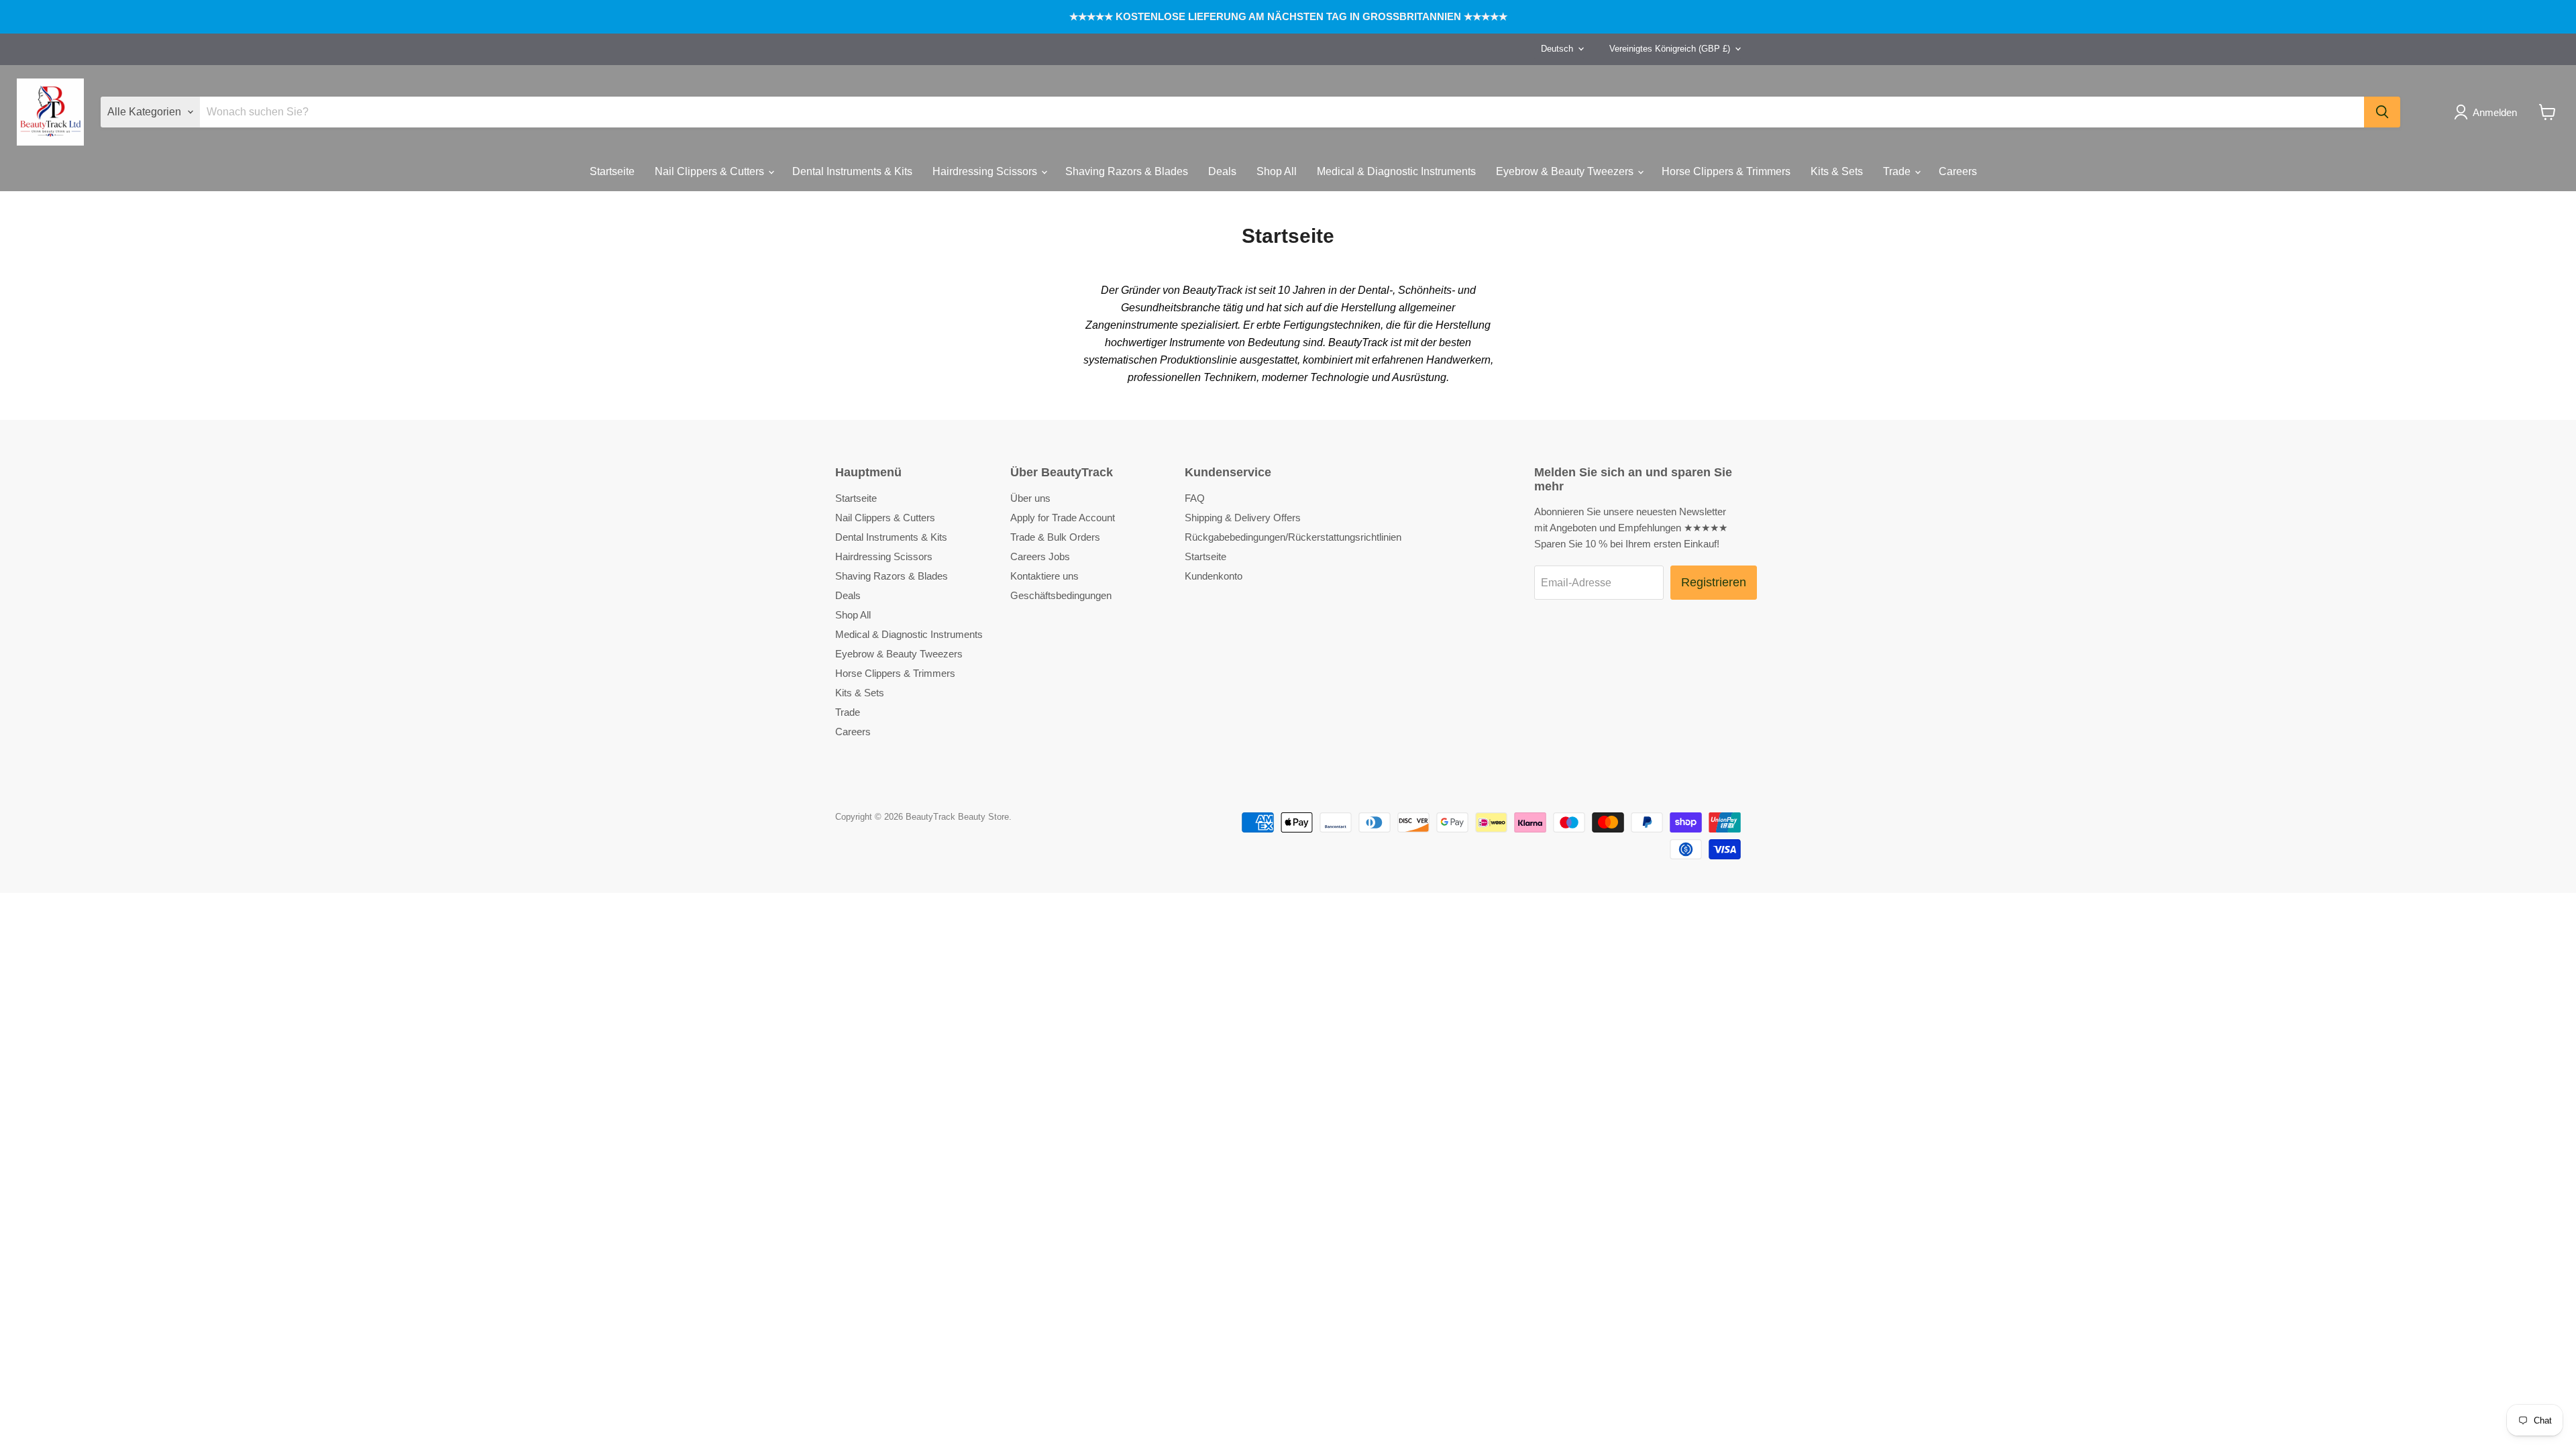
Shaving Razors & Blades (1127, 171)
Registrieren (1714, 582)
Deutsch (1557, 49)
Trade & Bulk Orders (1055, 537)
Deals (1222, 171)
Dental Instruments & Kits (852, 171)
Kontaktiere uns (1044, 576)
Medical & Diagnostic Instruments (1396, 171)
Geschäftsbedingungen (1061, 595)
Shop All (1277, 171)
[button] (2488, 112)
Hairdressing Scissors (986, 171)
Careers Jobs (1040, 556)
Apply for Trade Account (1063, 518)
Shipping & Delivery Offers (1243, 518)
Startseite (612, 171)
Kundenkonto (1214, 576)
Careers (1958, 171)
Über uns (1030, 498)
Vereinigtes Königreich (1670, 49)
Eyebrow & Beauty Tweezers (1566, 171)
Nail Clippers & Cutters (711, 171)
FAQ (1195, 498)
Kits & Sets (1837, 171)
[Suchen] (2382, 112)
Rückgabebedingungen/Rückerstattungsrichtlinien (1293, 537)
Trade (1898, 171)
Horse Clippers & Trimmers (1726, 171)
